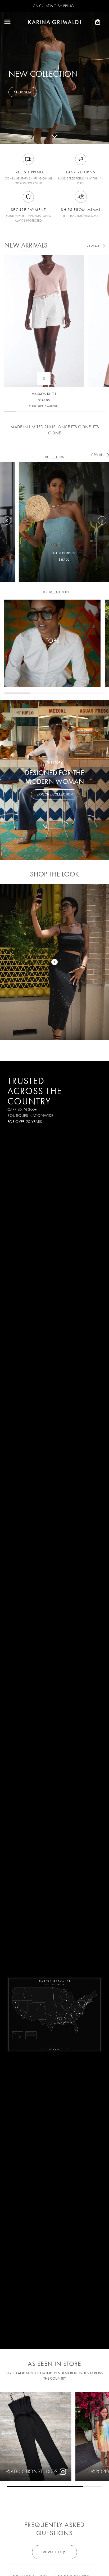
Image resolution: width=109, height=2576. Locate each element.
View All (93, 246)
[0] (54, 962)
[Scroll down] (54, 136)
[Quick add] (44, 378)
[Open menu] (12, 22)
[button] (102, 520)
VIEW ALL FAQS (54, 2552)
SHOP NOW (23, 92)
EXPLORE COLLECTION (55, 794)
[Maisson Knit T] (44, 299)
